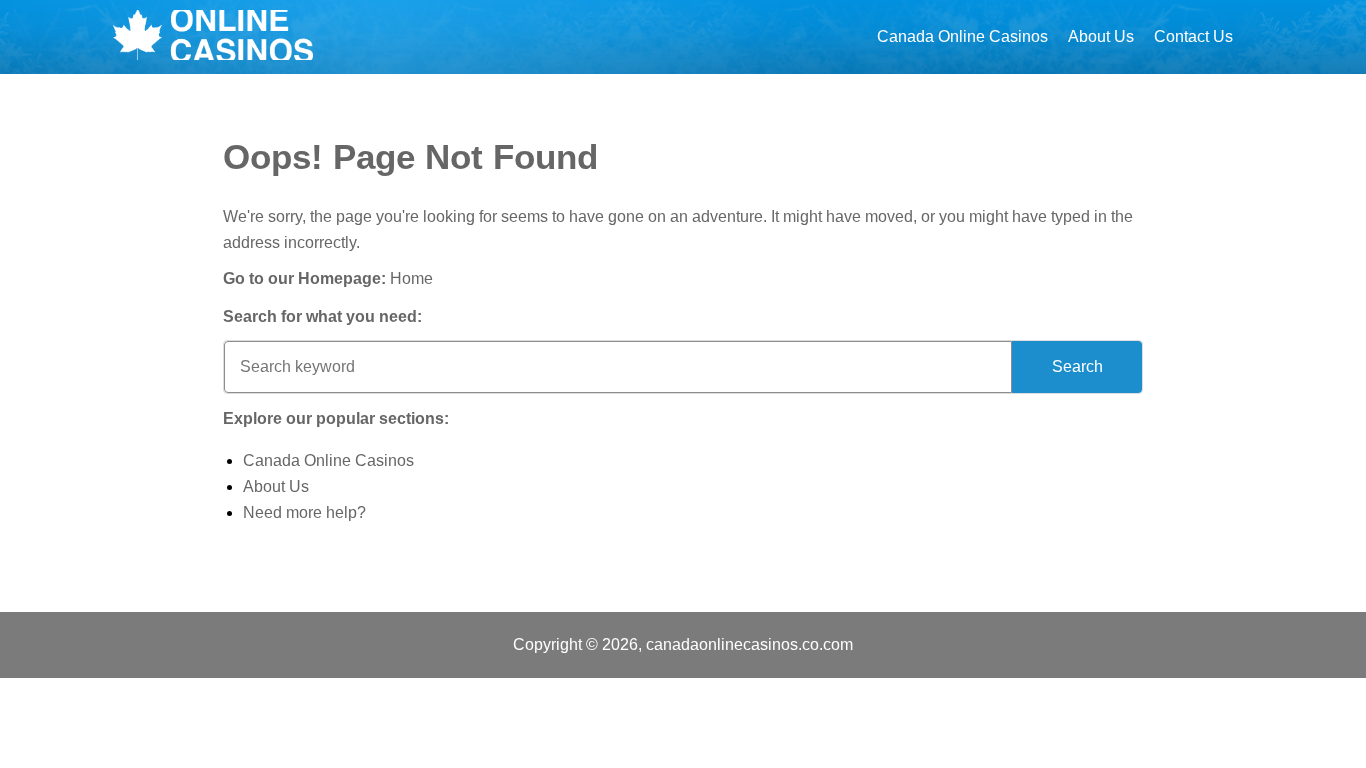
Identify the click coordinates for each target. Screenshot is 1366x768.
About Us (1101, 36)
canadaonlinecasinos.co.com (749, 644)
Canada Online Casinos (962, 36)
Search (1077, 366)
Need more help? (304, 512)
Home (411, 278)
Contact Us (1193, 36)
